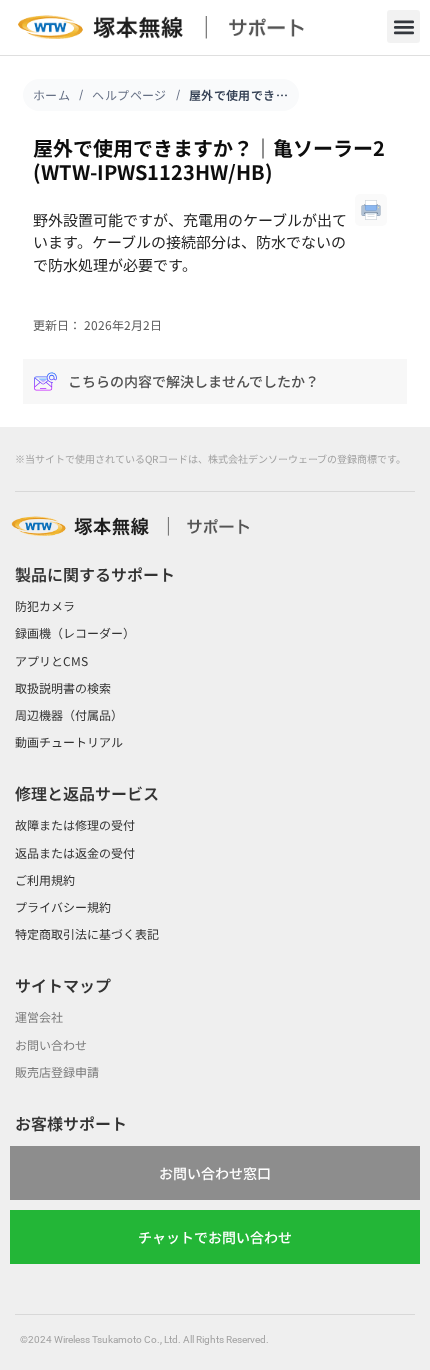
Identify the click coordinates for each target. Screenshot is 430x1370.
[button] (403, 26)
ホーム (51, 94)
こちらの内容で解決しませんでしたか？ (193, 381)
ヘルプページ (129, 94)
